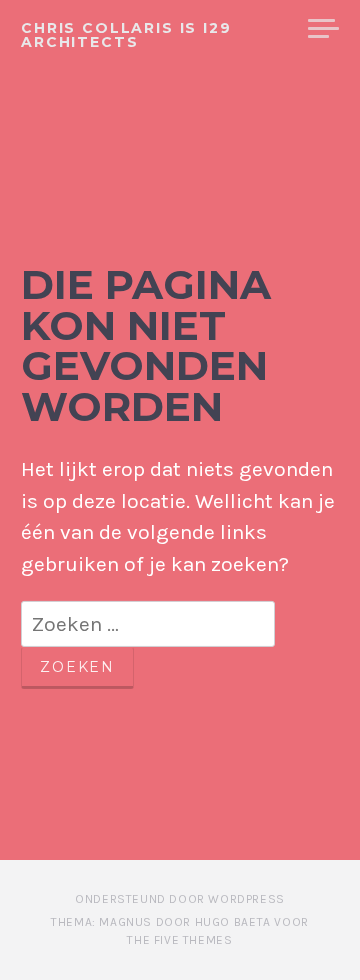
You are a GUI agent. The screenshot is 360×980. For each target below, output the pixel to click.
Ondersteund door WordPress (180, 899)
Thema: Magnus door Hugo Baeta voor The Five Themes (179, 931)
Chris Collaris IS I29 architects (126, 35)
